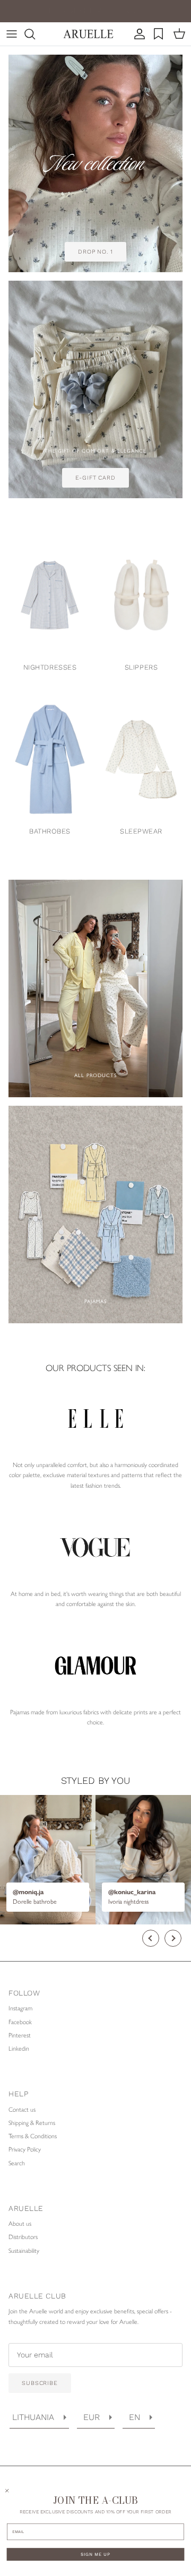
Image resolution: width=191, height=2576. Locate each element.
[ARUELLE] (88, 34)
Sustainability (24, 2251)
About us (20, 2224)
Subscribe (40, 2383)
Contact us (22, 2110)
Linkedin (19, 2049)
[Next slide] (173, 1938)
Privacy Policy (25, 2149)
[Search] (35, 34)
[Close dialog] (7, 2491)
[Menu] (12, 34)
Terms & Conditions (33, 2136)
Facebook (20, 2022)
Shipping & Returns (32, 2123)
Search (17, 2163)
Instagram (20, 2008)
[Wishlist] (160, 34)
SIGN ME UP (95, 2555)
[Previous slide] (151, 1938)
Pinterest (20, 2035)
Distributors (23, 2237)
